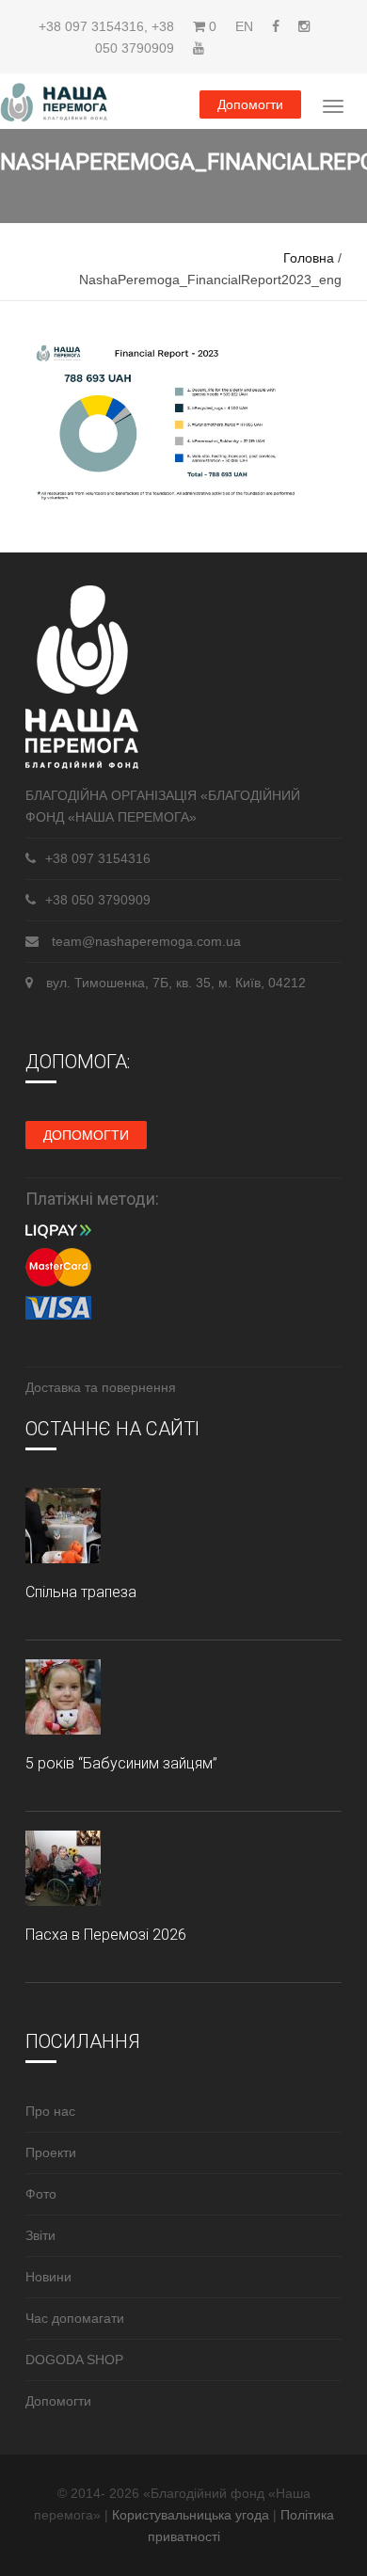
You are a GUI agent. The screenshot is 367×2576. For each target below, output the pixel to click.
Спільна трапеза (81, 1592)
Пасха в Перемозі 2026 (106, 1935)
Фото (41, 2194)
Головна (309, 258)
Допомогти (250, 104)
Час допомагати (75, 2318)
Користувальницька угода (192, 2515)
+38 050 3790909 (98, 900)
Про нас (50, 2111)
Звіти (40, 2235)
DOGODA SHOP (74, 2360)
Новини (48, 2277)
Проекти (51, 2152)
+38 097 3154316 (91, 26)
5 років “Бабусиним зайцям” (121, 1763)
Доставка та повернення (101, 1387)
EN (244, 26)
